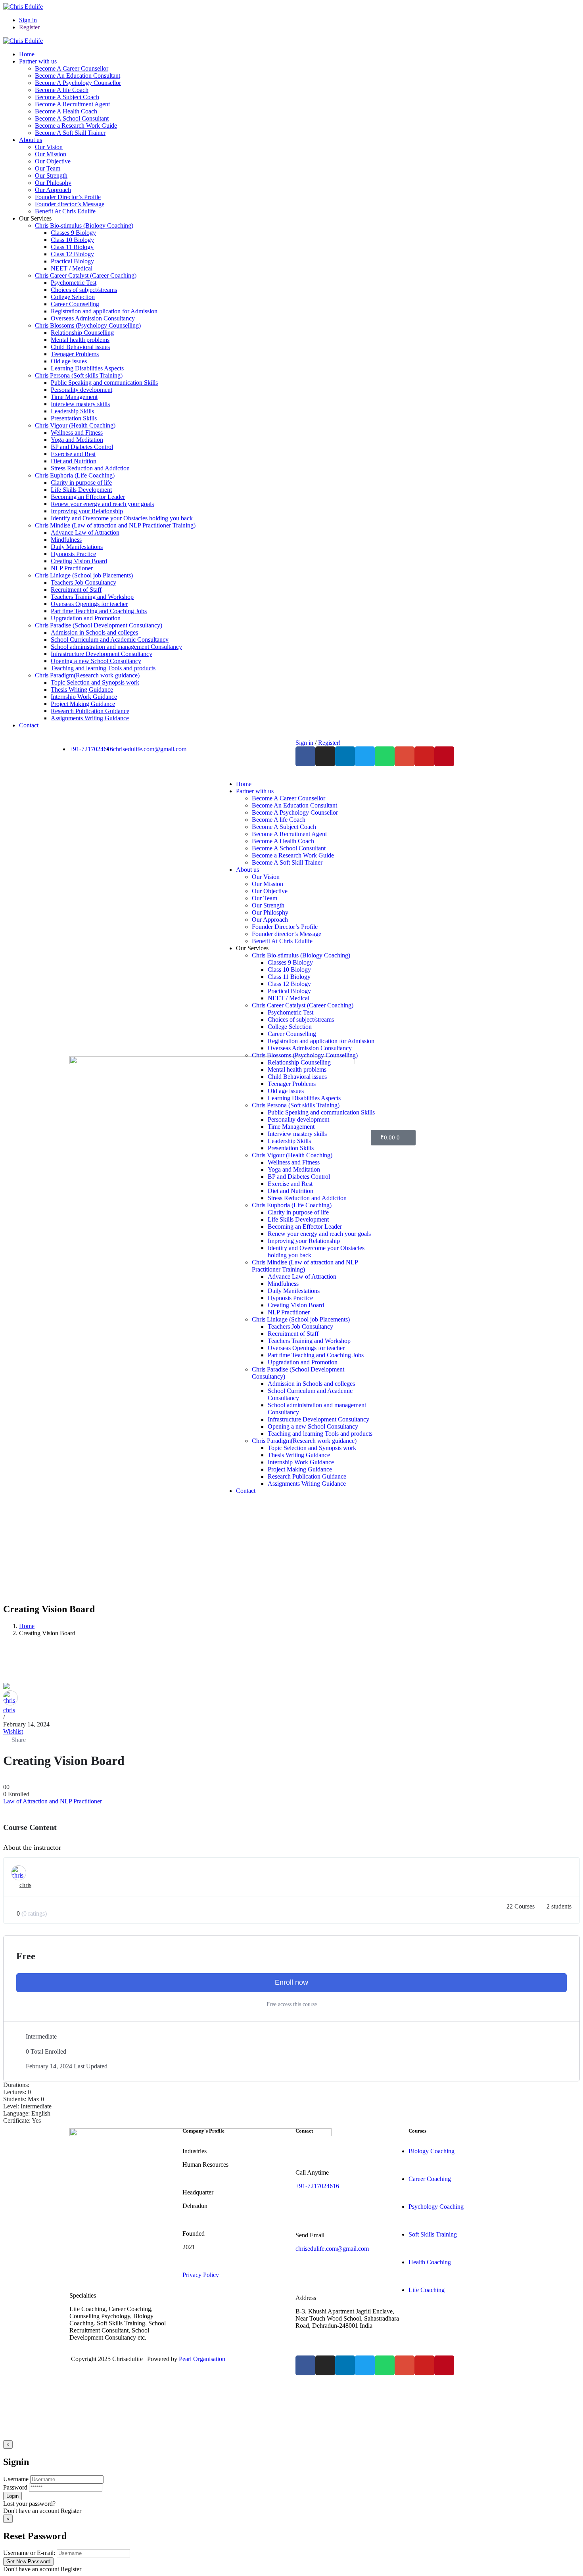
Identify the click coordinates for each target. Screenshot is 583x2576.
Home (27, 1626)
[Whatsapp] (385, 756)
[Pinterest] (444, 756)
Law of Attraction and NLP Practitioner (53, 1801)
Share (19, 1740)
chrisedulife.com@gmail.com (332, 2249)
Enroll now (291, 1982)
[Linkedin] (345, 756)
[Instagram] (325, 756)
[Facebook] (305, 756)
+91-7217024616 (317, 2186)
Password (15, 2487)
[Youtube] (424, 756)
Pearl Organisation (202, 2359)
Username (16, 2479)
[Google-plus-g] (405, 756)
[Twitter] (365, 756)
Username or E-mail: (29, 2553)
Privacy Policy (201, 2275)
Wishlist (13, 1731)
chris (9, 1710)
